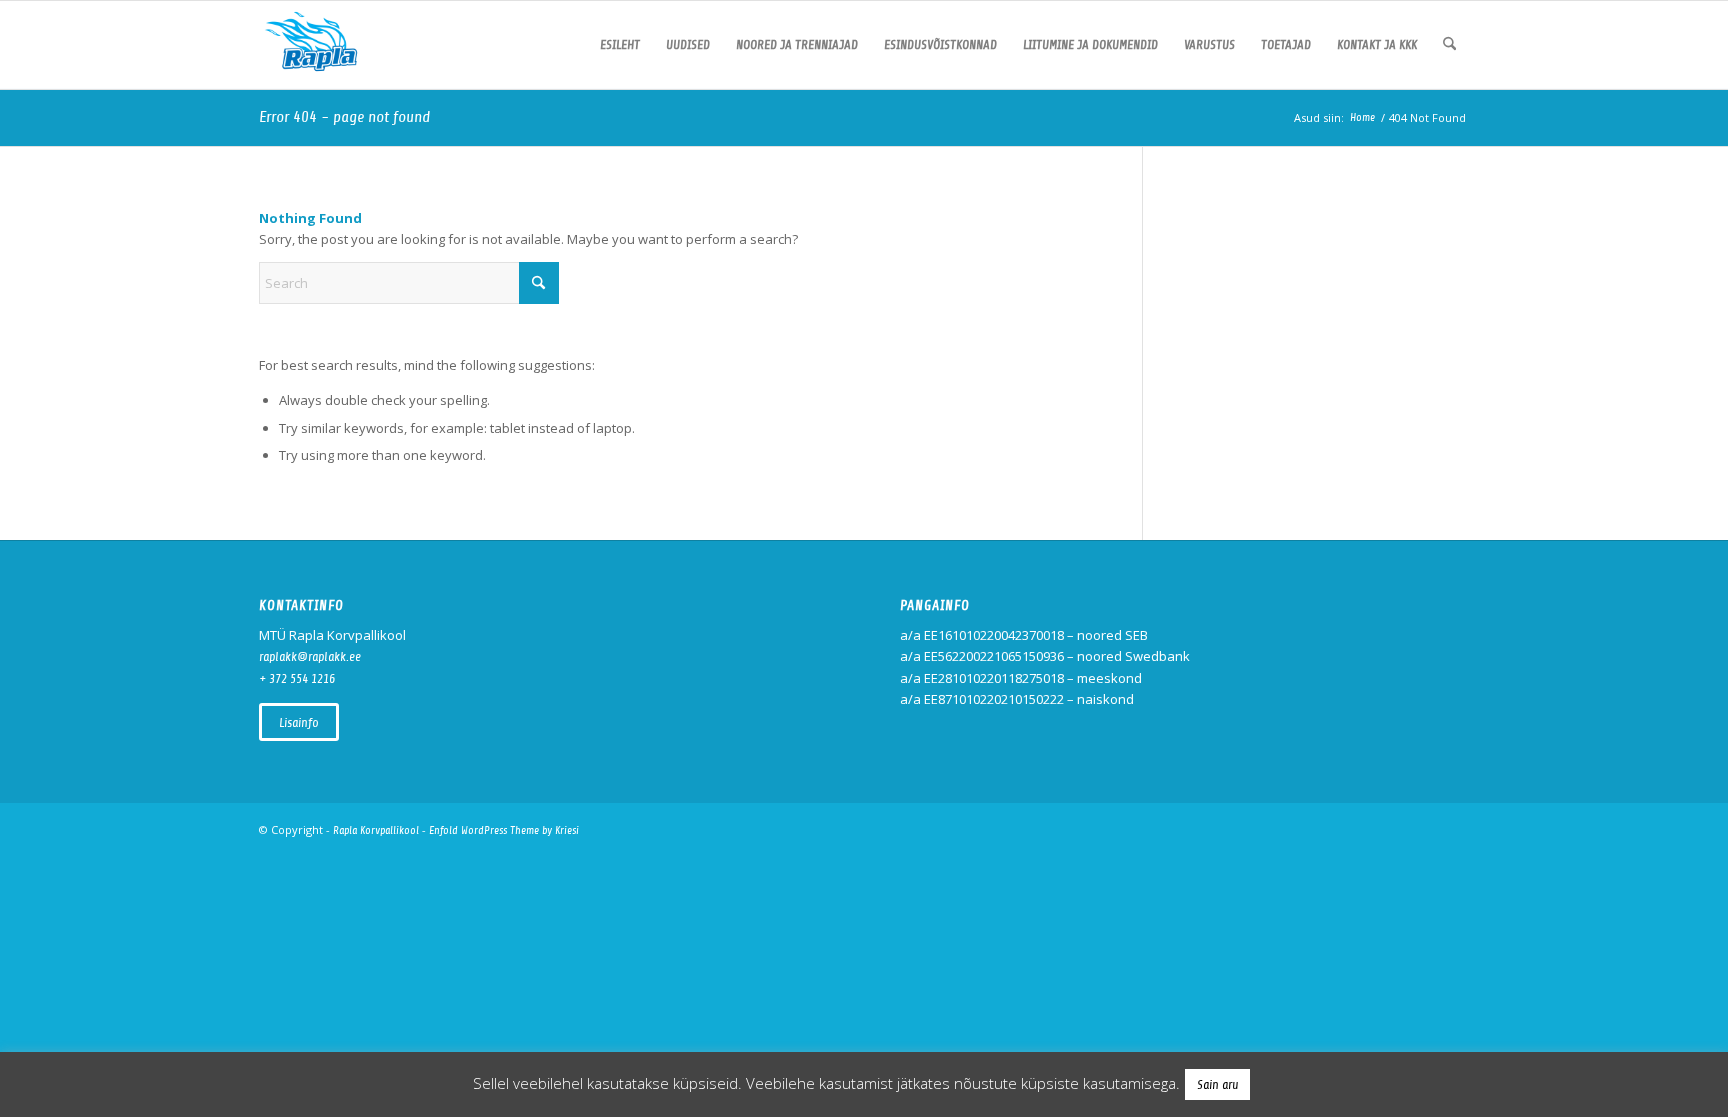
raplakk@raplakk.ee (310, 656)
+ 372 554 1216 (297, 678)
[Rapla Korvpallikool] (311, 45)
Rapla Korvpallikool (376, 830)
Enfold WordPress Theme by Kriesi (504, 830)
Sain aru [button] (1217, 1084)
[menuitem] (620, 45)
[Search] (1449, 45)
